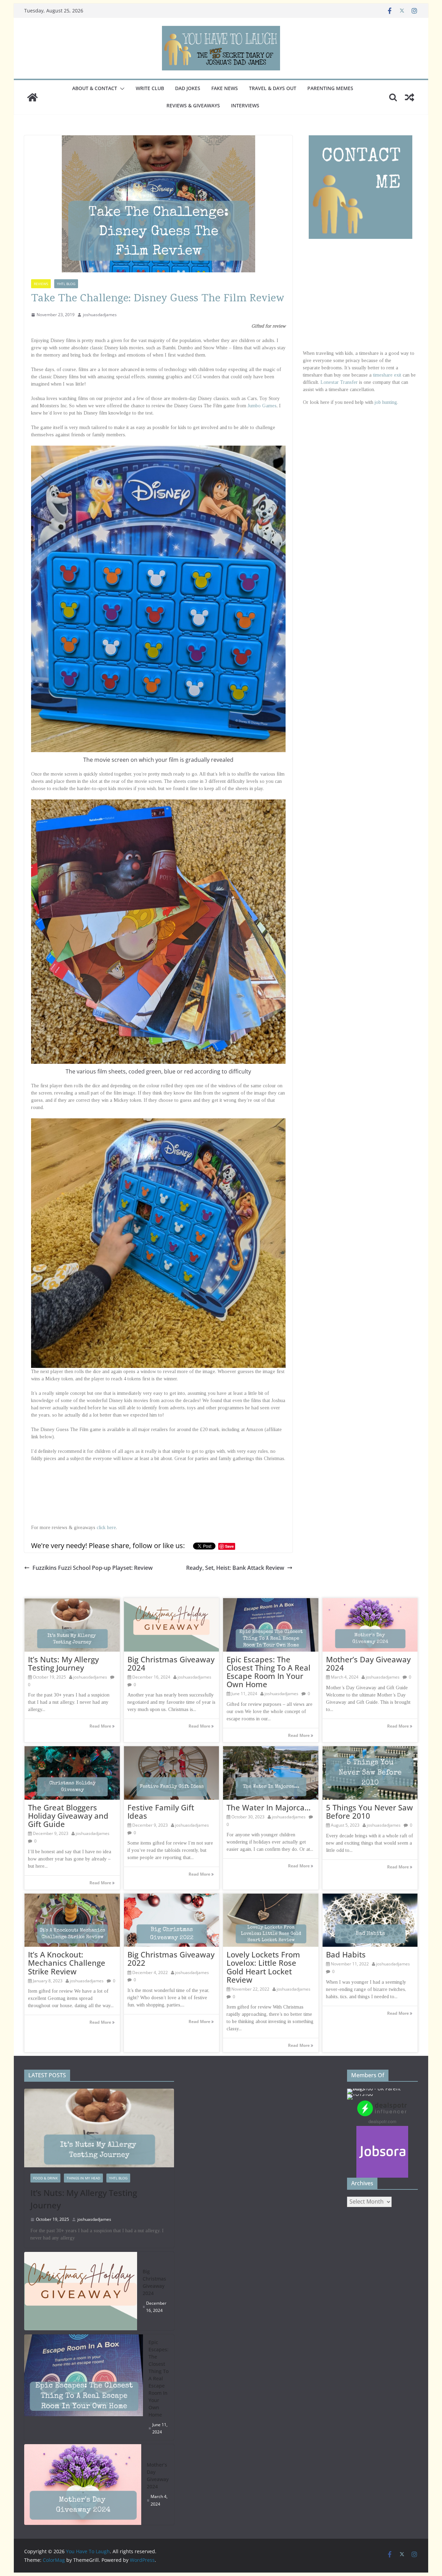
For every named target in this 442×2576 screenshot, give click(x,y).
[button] (121, 89)
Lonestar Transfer (339, 382)
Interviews (245, 105)
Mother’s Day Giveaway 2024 (368, 1663)
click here (106, 1528)
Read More (101, 1726)
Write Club (150, 88)
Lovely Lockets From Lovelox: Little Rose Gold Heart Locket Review (263, 1967)
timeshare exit (387, 375)
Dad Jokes (188, 88)
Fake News (225, 88)
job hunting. (386, 402)
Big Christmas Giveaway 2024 (171, 1663)
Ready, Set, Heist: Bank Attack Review (235, 1568)
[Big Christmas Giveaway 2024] (81, 2291)
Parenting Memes (330, 88)
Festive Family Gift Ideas (161, 1811)
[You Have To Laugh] (32, 97)
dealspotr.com (382, 2121)
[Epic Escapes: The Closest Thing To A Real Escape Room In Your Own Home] (84, 2387)
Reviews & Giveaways (193, 105)
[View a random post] (410, 97)
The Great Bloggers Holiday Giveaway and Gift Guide (68, 1816)
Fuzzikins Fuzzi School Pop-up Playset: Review (93, 1568)
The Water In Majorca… (269, 1807)
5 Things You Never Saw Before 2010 (369, 1811)
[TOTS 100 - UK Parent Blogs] (376, 2088)
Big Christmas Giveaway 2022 (171, 1958)
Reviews (41, 284)
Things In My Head (83, 2178)
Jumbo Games (262, 406)
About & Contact (95, 88)
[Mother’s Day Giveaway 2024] (83, 2485)
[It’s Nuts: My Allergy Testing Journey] (99, 2128)
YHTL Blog (66, 284)
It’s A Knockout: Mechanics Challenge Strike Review (67, 1963)
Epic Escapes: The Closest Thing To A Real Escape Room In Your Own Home (268, 1672)
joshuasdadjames (100, 315)
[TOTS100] (360, 2094)
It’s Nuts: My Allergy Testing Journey (63, 1663)
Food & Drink (45, 2178)
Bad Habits (346, 1954)
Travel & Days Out (273, 88)
